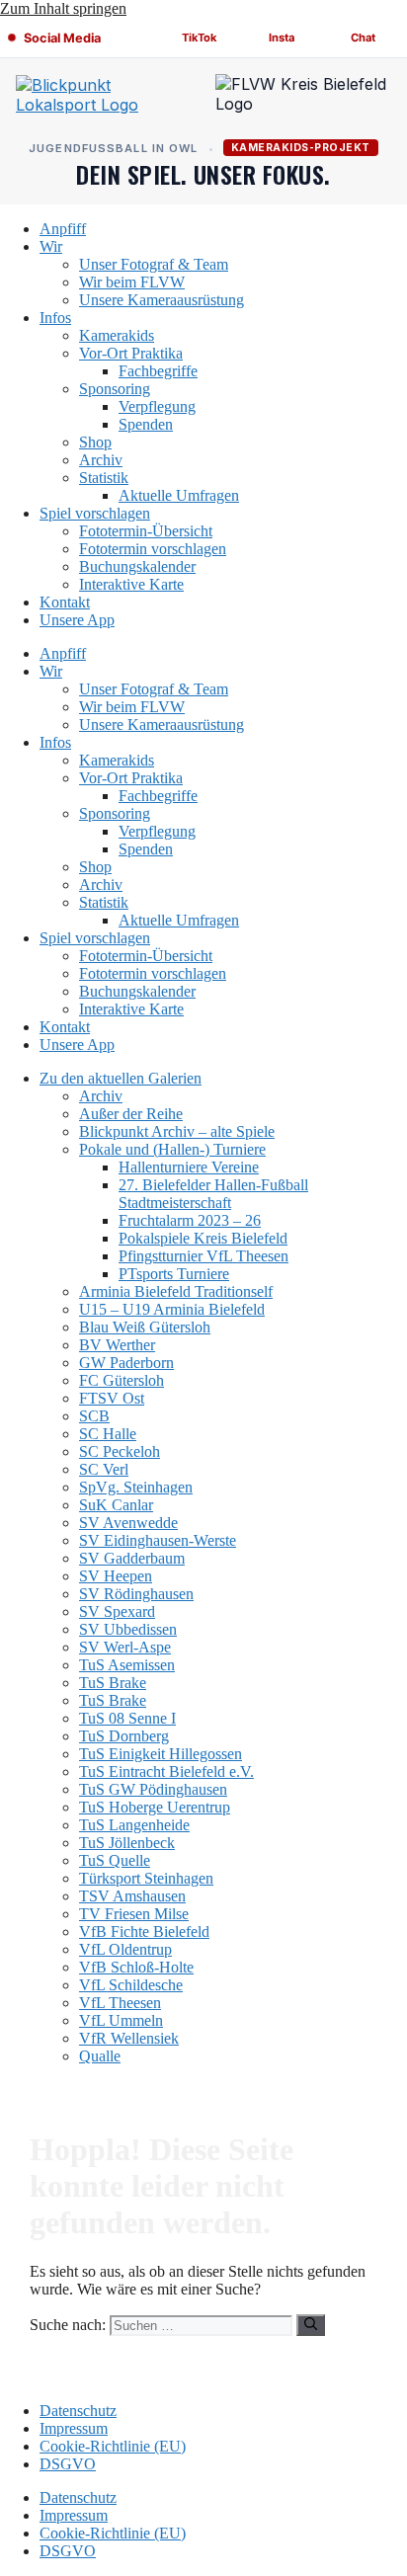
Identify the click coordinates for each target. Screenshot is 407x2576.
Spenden (146, 424)
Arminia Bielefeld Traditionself (176, 1291)
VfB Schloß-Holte (136, 1967)
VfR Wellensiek (129, 2038)
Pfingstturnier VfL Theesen (203, 1256)
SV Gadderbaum (132, 1558)
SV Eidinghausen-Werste (158, 1540)
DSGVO (68, 2464)
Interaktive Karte (131, 584)
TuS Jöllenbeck (127, 1843)
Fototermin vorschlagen (153, 549)
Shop (95, 442)
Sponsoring (115, 389)
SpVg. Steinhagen (136, 1487)
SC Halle (108, 1434)
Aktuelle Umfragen (179, 495)
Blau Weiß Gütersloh (145, 1327)
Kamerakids (117, 335)
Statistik (104, 478)
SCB (94, 1416)
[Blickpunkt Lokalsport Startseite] (104, 99)
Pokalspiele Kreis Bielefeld (203, 1238)
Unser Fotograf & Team (154, 264)
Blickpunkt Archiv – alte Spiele (177, 1131)
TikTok (200, 38)
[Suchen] (311, 2325)
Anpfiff (63, 229)
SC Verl (104, 1469)
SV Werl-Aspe (125, 1647)
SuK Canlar (116, 1505)
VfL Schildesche (131, 1985)
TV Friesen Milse (134, 1914)
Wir (51, 246)
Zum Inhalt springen (63, 8)
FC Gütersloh (122, 1380)
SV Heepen (116, 1576)
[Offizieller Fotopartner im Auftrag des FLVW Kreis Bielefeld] (303, 99)
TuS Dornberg (124, 1736)
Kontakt (65, 602)
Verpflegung (157, 406)
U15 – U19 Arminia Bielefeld (172, 1309)
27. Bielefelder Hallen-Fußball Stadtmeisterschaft (213, 1194)
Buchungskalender (137, 566)
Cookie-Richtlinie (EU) (113, 2446)
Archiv (101, 460)
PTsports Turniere (174, 1274)
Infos (55, 318)
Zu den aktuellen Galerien (121, 1078)
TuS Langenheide (134, 1825)
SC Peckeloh (120, 1451)
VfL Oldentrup (125, 1949)
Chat (363, 38)
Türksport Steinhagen (146, 1878)
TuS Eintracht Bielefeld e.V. (166, 1771)
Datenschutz (78, 2411)
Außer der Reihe (131, 1114)
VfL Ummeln (121, 2020)
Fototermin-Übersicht (146, 531)
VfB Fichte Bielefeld (144, 1932)
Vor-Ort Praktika (131, 353)
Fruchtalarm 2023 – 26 (190, 1220)
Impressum (74, 2428)
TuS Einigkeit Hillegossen (161, 1754)
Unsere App (77, 620)
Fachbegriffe (158, 371)
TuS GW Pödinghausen (153, 1789)
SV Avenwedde (128, 1523)
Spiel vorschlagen (95, 513)
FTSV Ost (112, 1398)
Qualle (100, 2056)
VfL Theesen (120, 2003)
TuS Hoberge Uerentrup (155, 1807)
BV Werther (117, 1345)
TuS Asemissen (127, 1665)
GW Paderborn (126, 1363)
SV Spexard (117, 1611)
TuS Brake (113, 1683)
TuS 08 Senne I (127, 1718)
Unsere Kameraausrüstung (162, 300)
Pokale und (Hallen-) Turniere (172, 1149)
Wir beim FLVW (132, 282)
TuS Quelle (115, 1860)
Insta (282, 38)
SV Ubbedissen (128, 1629)
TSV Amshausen (132, 1896)
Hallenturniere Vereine (189, 1167)
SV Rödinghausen (136, 1594)
